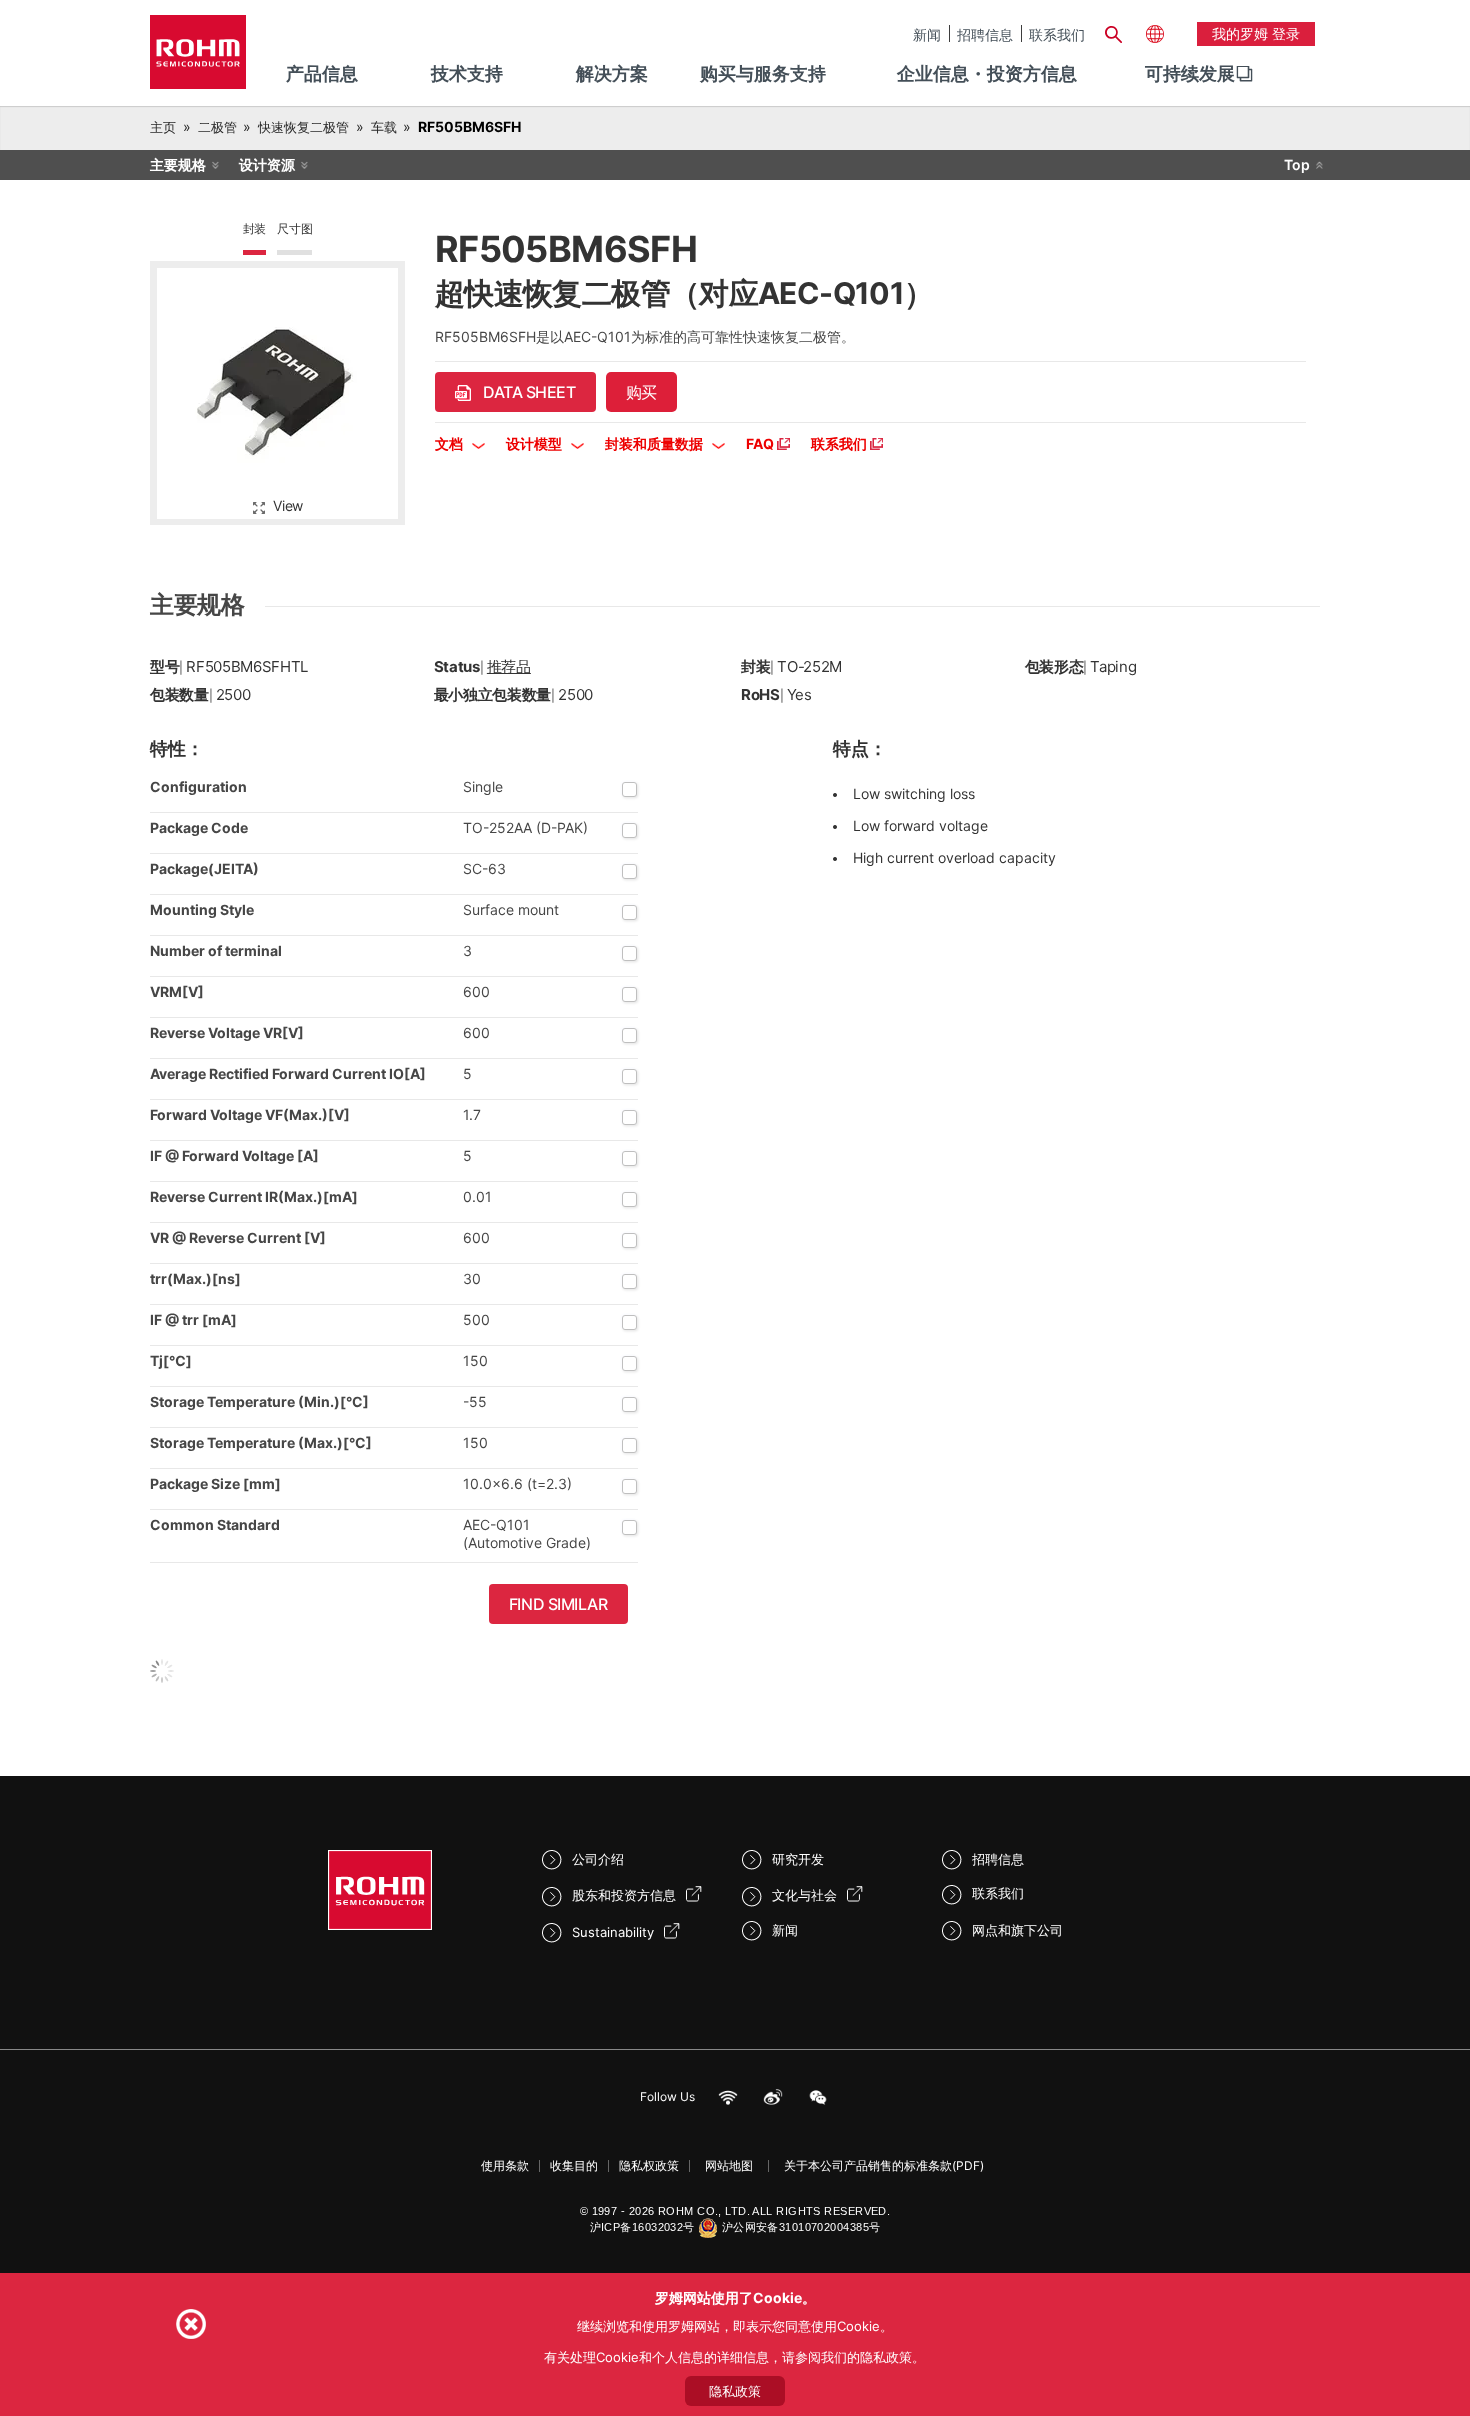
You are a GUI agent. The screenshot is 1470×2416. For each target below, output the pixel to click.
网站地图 (729, 2165)
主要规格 (178, 164)
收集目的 (574, 2165)
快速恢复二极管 (303, 127)
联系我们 (1057, 34)
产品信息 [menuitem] (322, 73)
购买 (641, 392)
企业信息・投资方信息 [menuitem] (987, 73)
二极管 (217, 127)
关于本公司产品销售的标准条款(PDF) (884, 2165)
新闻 (927, 34)
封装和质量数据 (655, 443)
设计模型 (535, 443)
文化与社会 (804, 1895)
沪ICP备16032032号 (642, 2227)
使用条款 (505, 2165)
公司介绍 (598, 1859)
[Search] (1113, 32)
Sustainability (613, 1932)
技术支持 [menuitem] (467, 73)
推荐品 (509, 666)
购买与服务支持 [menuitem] (763, 73)
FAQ (761, 443)
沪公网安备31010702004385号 (801, 2227)
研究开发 (798, 1859)
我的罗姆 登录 (1256, 33)
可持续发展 (1190, 73)
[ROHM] (198, 58)
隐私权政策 (649, 2165)
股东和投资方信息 (624, 1895)
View (288, 505)
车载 (384, 127)
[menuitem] (1190, 74)
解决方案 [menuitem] (612, 73)
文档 (450, 443)
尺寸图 (294, 228)
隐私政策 (735, 2391)
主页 (163, 127)
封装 (255, 228)
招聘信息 (985, 34)
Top (1297, 164)
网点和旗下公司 (1017, 1930)
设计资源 (267, 164)
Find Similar (558, 1604)
